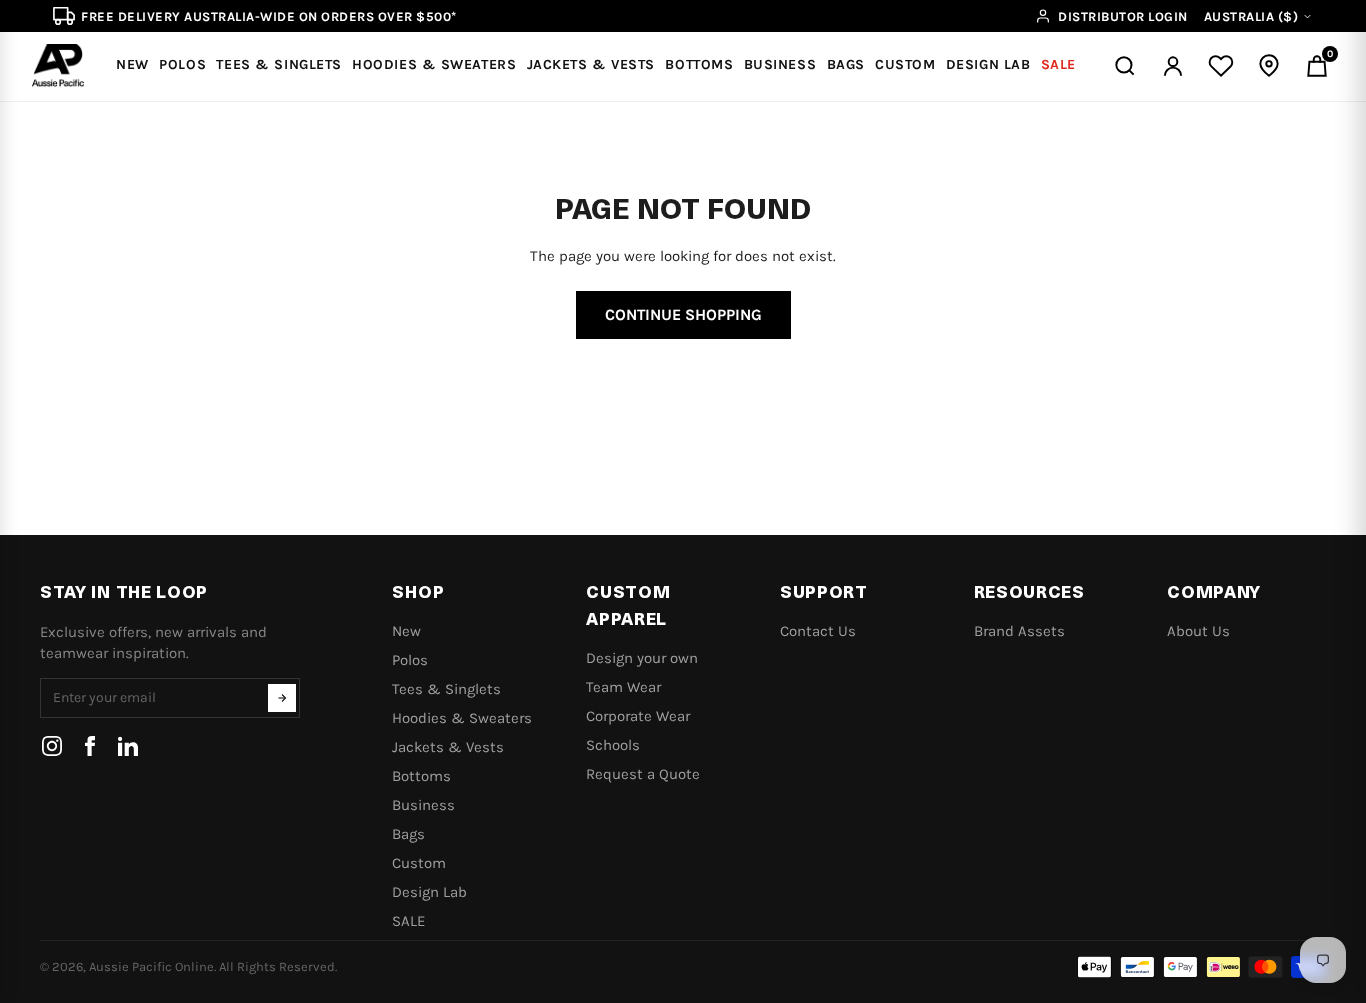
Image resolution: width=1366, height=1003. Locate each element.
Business (423, 805)
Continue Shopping (683, 314)
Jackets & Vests (448, 747)
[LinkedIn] (128, 746)
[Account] (1173, 66)
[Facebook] (90, 746)
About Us (1198, 631)
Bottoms (421, 776)
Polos (410, 660)
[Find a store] (1269, 66)
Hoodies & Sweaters (462, 718)
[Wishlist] (1221, 66)
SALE (408, 921)
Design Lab (429, 892)
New (406, 631)
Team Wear (623, 687)
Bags (408, 834)
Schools (613, 745)
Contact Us (818, 631)
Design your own (642, 658)
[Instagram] (52, 746)
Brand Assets (1019, 631)
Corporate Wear (638, 716)
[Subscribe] (282, 698)
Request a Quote (643, 774)
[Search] (1125, 66)
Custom (419, 863)
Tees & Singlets (446, 689)
